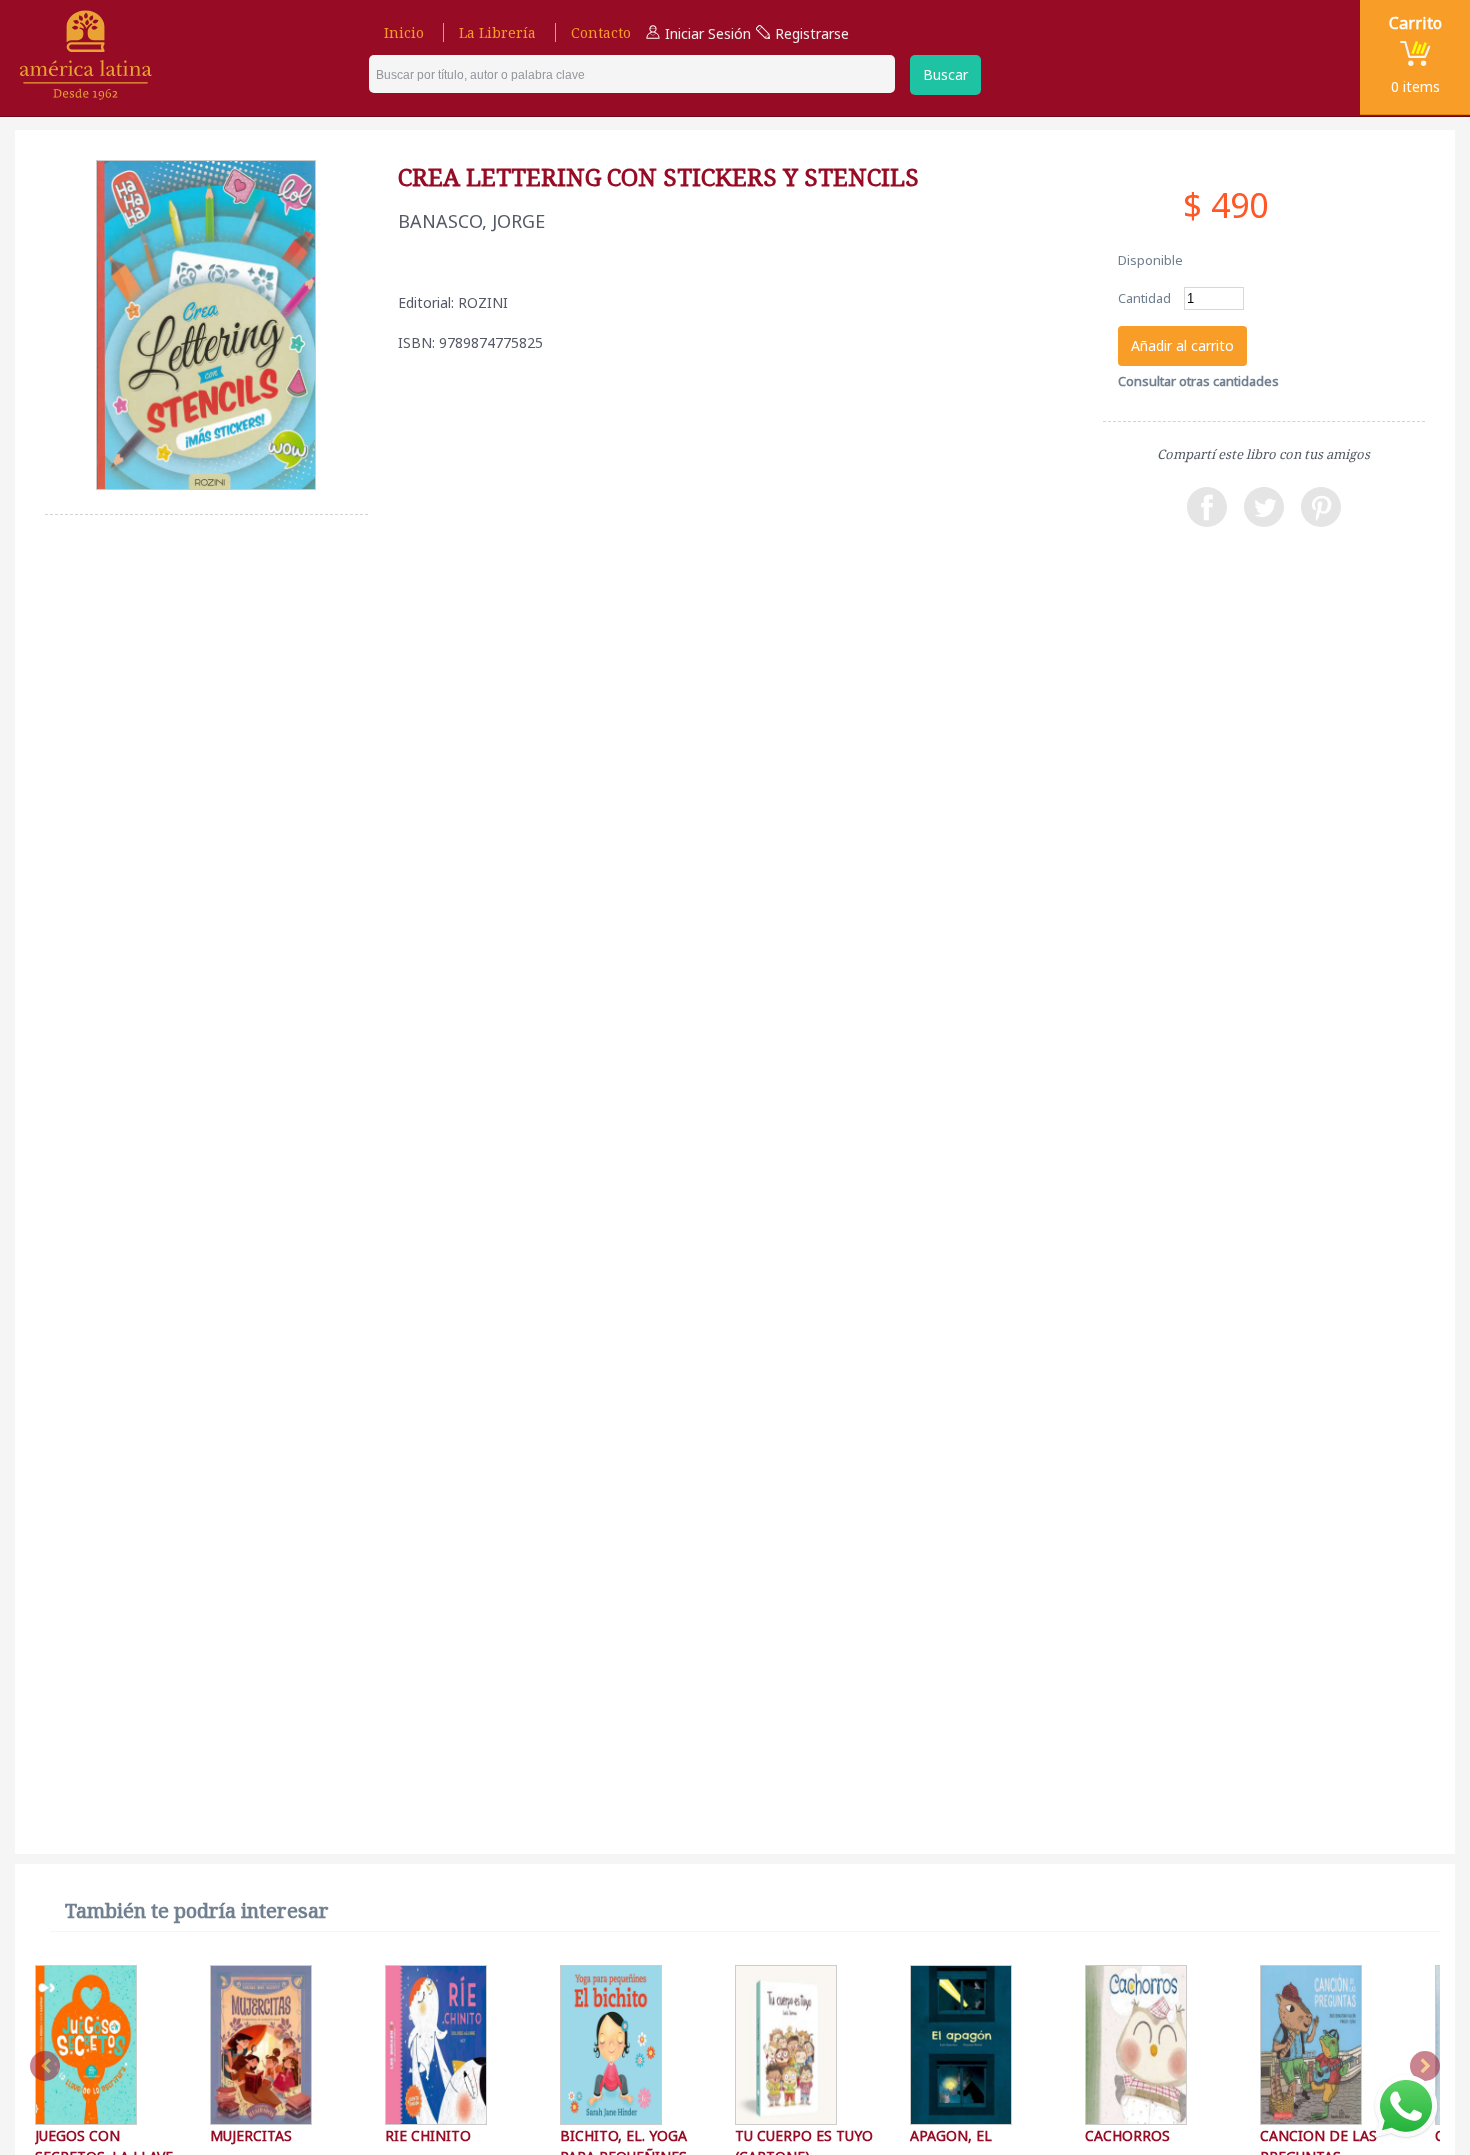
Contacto (601, 32)
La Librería (497, 32)
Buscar (945, 74)
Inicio (404, 32)
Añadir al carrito (1182, 345)
